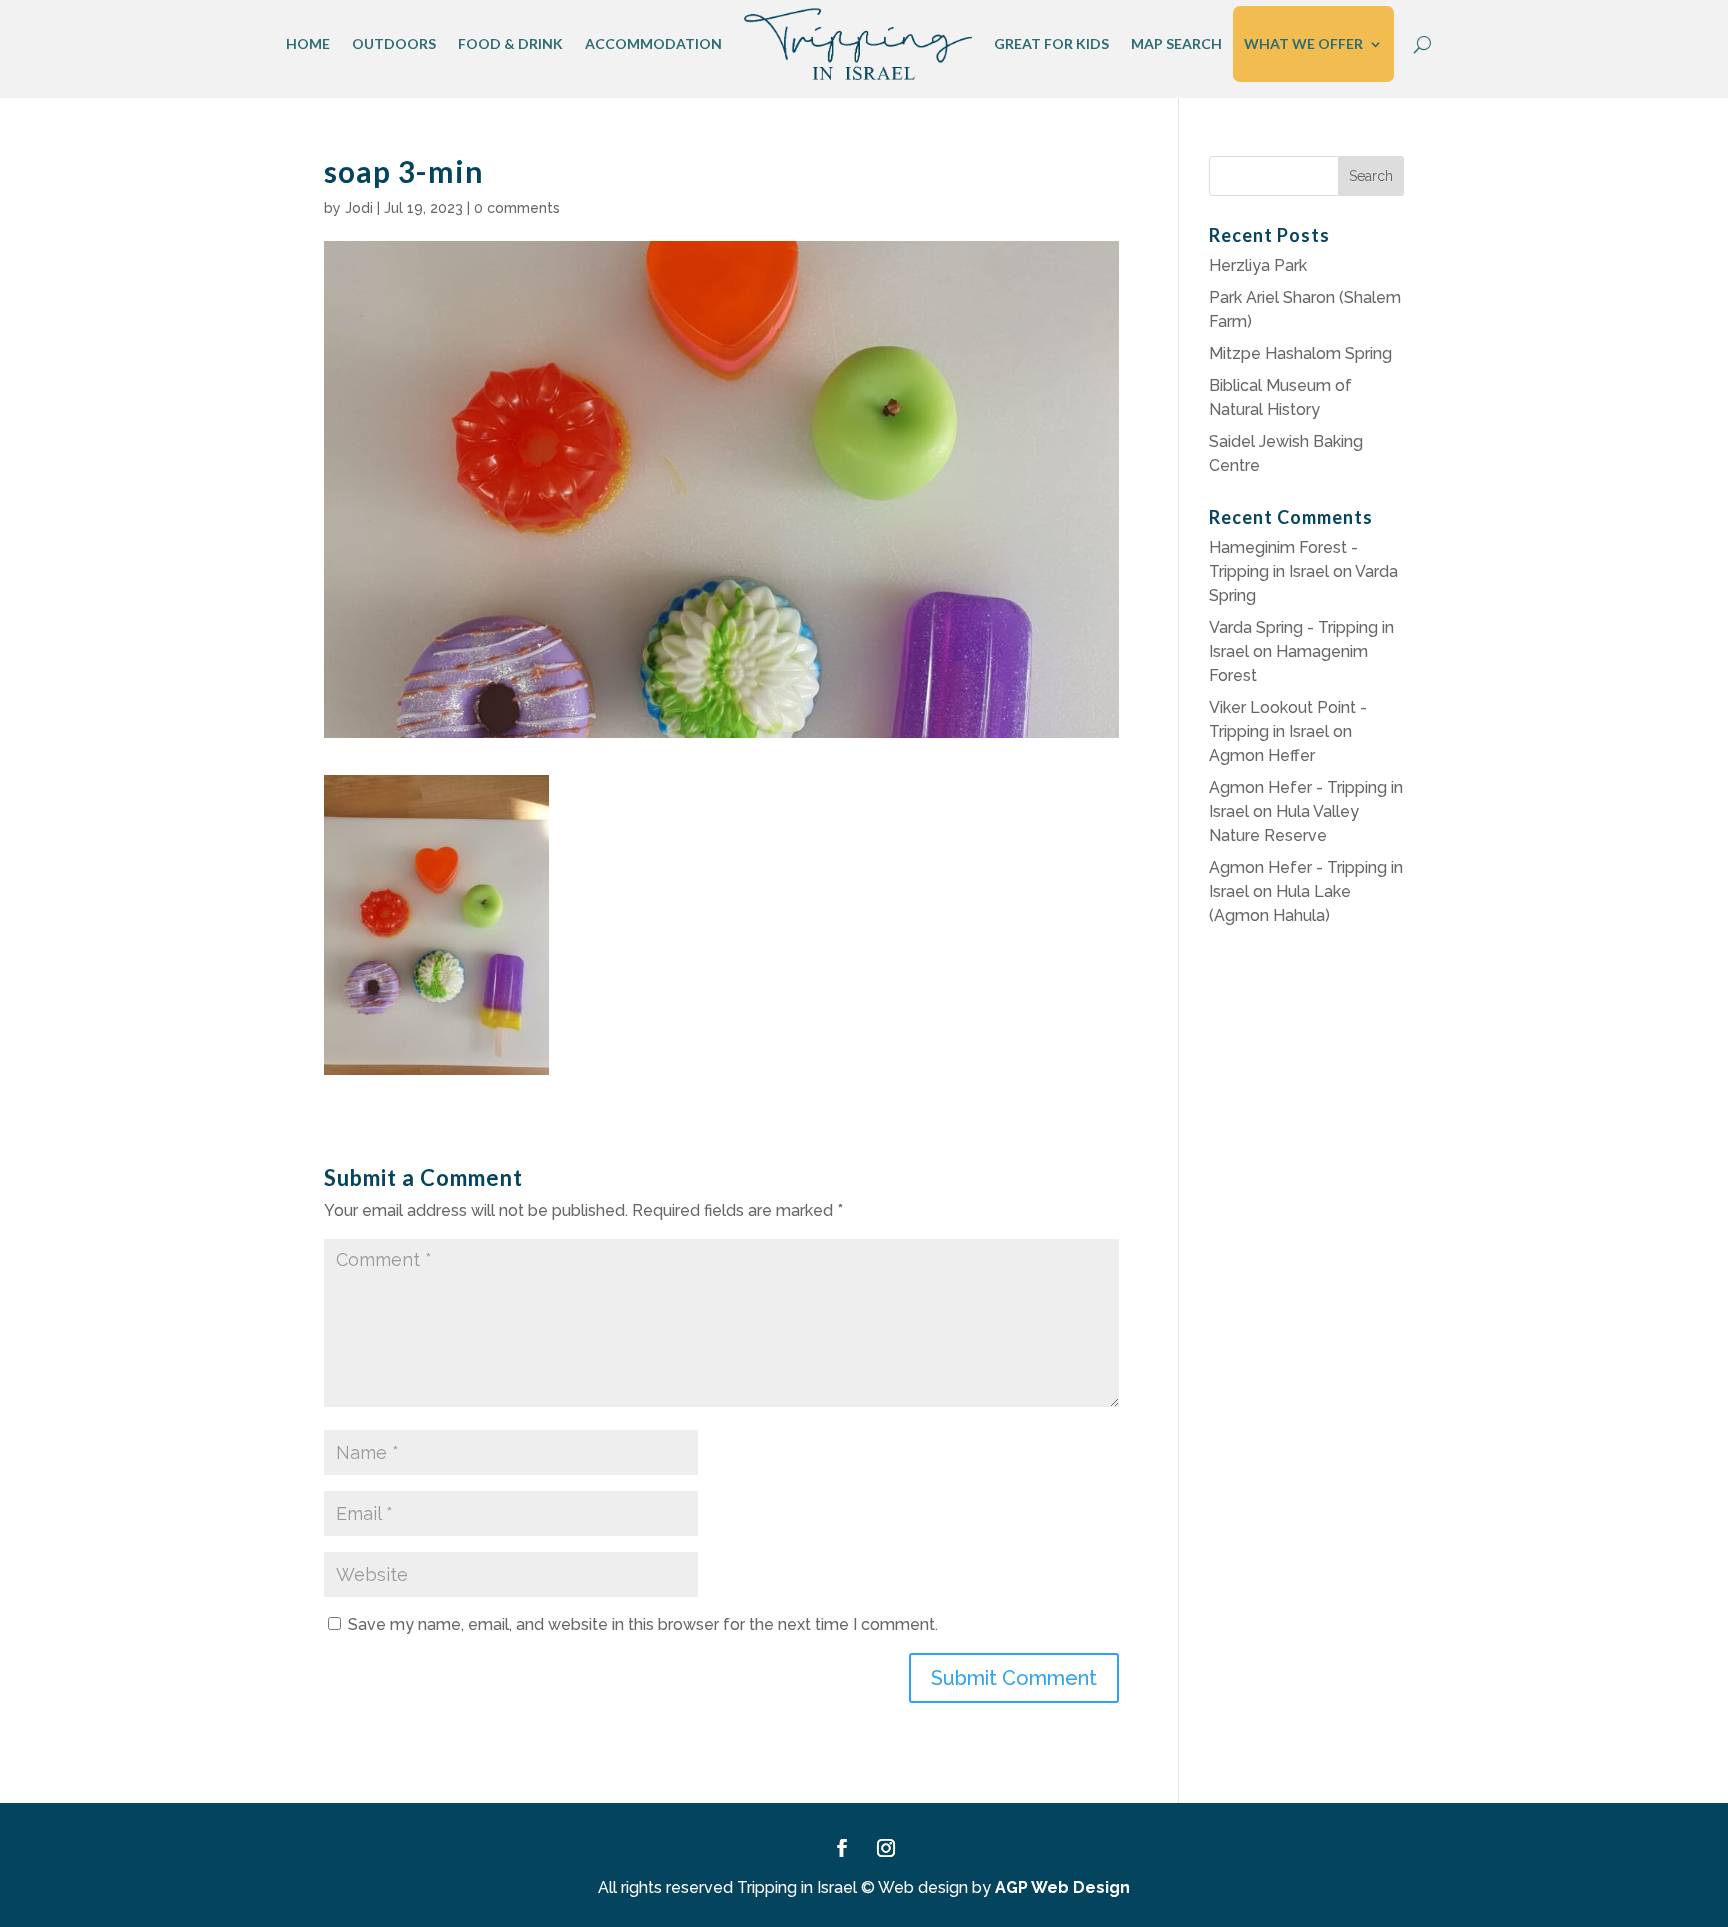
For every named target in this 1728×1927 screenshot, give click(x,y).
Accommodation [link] (653, 43)
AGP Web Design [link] (1062, 1887)
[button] (1014, 1678)
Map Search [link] (1176, 43)
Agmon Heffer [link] (1262, 755)
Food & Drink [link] (510, 43)
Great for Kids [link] (1051, 43)
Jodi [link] (359, 208)
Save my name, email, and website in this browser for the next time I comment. (643, 1624)
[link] (858, 44)
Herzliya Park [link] (1258, 265)
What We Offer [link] (1303, 43)
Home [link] (308, 43)
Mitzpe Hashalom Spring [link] (1300, 353)
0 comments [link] (517, 208)
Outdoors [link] (394, 43)
